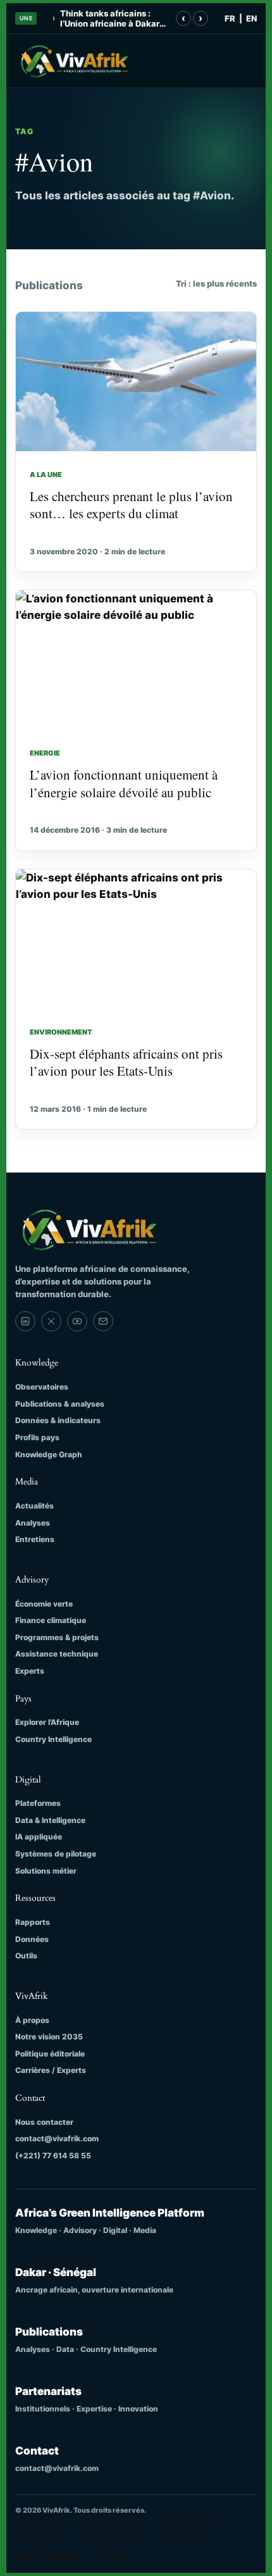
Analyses (33, 1523)
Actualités (34, 1506)
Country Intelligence (53, 1739)
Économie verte (44, 1604)
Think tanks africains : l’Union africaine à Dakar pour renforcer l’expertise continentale (111, 19)
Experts (30, 1671)
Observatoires (42, 1387)
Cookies (112, 2556)
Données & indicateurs (58, 1420)
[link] (25, 1321)
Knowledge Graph (49, 1454)
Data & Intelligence (50, 1820)
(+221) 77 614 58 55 (53, 2156)
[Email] (103, 1321)
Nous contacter (44, 2122)
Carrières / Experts (51, 2070)
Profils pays (37, 1437)
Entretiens (35, 1539)
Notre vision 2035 (49, 2037)
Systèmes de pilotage (56, 1854)
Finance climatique (51, 1620)
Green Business (42, 2527)
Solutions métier (46, 1871)
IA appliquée (39, 1837)
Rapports (33, 1922)
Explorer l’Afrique (47, 1722)
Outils (26, 1956)
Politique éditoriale (50, 2054)
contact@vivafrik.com (57, 2138)
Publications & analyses (60, 1404)
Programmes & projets (57, 1637)
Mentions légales (116, 2527)
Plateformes (38, 1803)
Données (32, 1939)
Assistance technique (57, 1654)
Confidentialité (188, 2527)
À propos (32, 2020)
